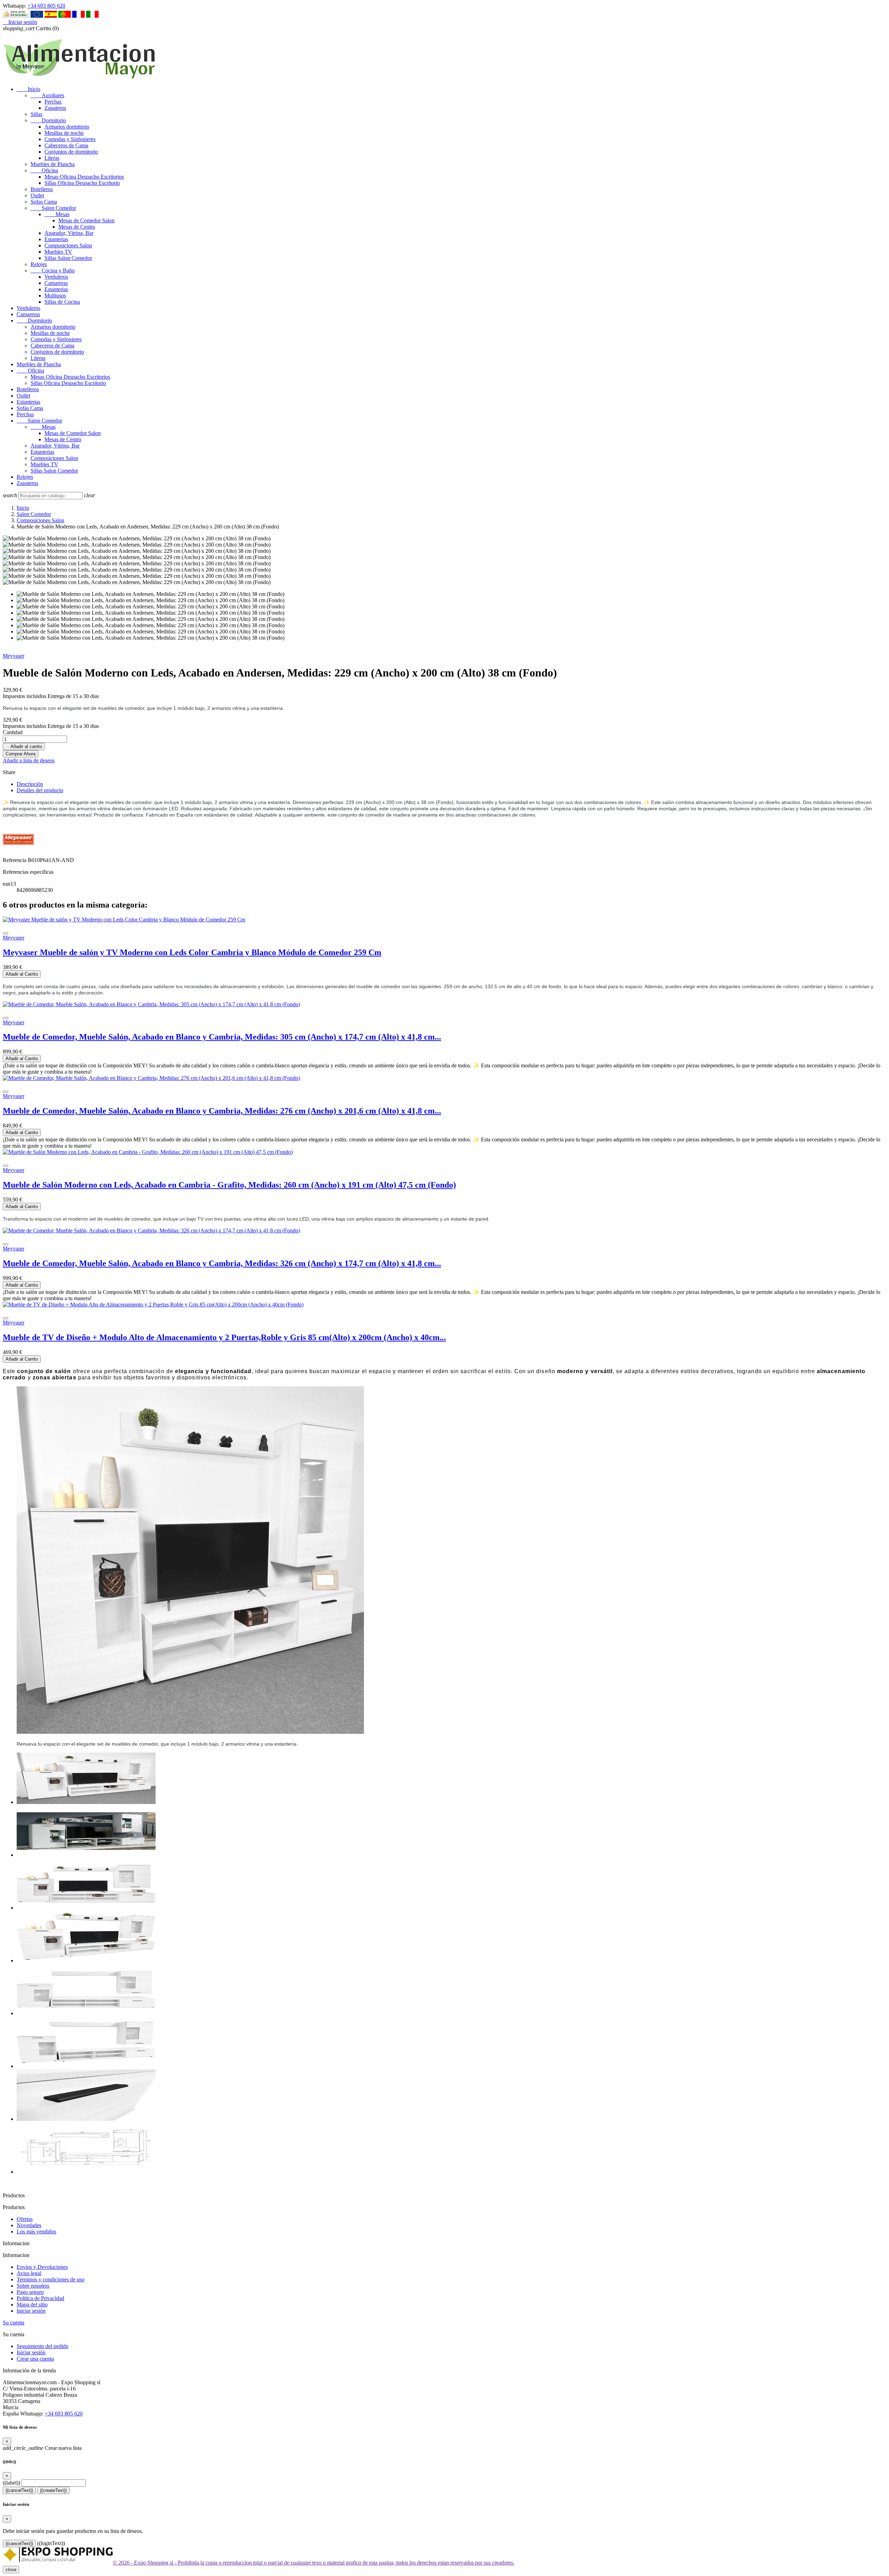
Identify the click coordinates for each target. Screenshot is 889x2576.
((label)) (11, 2483)
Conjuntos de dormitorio (71, 152)
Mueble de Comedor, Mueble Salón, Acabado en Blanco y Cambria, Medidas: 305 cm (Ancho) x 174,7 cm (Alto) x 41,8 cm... (222, 1037)
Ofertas (25, 2219)
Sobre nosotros (33, 2286)
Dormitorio (48, 120)
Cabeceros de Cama (66, 145)
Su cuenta (14, 2323)
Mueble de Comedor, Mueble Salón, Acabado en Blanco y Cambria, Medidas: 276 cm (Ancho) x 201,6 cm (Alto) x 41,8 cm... (222, 1111)
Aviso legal (29, 2273)
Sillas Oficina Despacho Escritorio (82, 183)
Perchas (53, 102)
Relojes (39, 264)
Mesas (57, 214)
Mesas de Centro (77, 227)
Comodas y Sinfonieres (70, 139)
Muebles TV (58, 252)
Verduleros (56, 277)
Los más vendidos (36, 2232)
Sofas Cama (44, 202)
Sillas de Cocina (62, 302)
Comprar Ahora (20, 754)
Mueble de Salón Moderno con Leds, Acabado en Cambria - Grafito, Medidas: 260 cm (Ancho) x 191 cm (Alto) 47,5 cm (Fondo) (229, 1185)
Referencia (15, 860)
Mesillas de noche (64, 133)
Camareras (56, 283)
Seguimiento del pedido (43, 2346)
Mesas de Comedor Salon (86, 220)
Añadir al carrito (24, 746)
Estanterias (56, 239)
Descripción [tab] (30, 784)
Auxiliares (47, 95)
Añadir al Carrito (22, 974)
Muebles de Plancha (53, 164)
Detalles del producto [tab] (40, 790)
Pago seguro (30, 2292)
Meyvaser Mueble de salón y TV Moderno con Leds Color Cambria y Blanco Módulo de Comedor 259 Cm (192, 952)
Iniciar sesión (31, 2311)
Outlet (37, 195)
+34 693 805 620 (46, 6)
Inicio (28, 89)
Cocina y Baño (53, 270)
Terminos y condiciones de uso (51, 2279)
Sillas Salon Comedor (68, 258)
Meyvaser (14, 656)
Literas (52, 158)
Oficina (44, 170)
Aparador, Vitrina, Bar (69, 233)
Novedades (29, 2225)
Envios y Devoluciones (42, 2267)
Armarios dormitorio (67, 127)
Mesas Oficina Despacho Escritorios (84, 177)
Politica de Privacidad (40, 2298)
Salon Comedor (53, 208)
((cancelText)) (19, 2490)
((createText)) (53, 2490)
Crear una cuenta (35, 2359)
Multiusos (55, 296)
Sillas (36, 114)
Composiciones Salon (68, 245)
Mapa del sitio (32, 2304)
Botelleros (42, 189)
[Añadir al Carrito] (6, 933)
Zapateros (55, 108)
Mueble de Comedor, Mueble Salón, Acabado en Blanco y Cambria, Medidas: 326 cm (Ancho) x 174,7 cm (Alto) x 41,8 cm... (222, 1263)
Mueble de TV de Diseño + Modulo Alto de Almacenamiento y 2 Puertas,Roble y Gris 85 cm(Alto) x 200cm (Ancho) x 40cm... (224, 1337)
